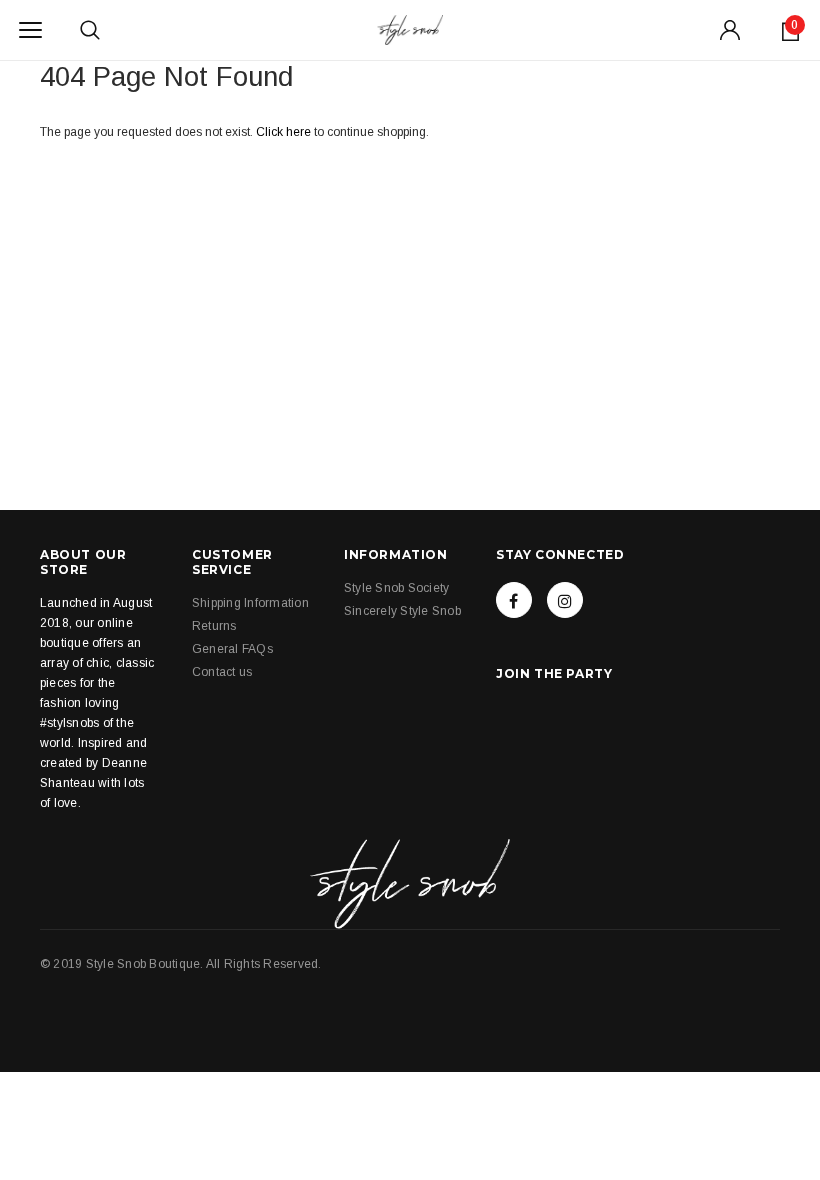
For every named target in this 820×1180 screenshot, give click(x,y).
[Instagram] (565, 600)
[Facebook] (514, 600)
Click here (285, 132)
